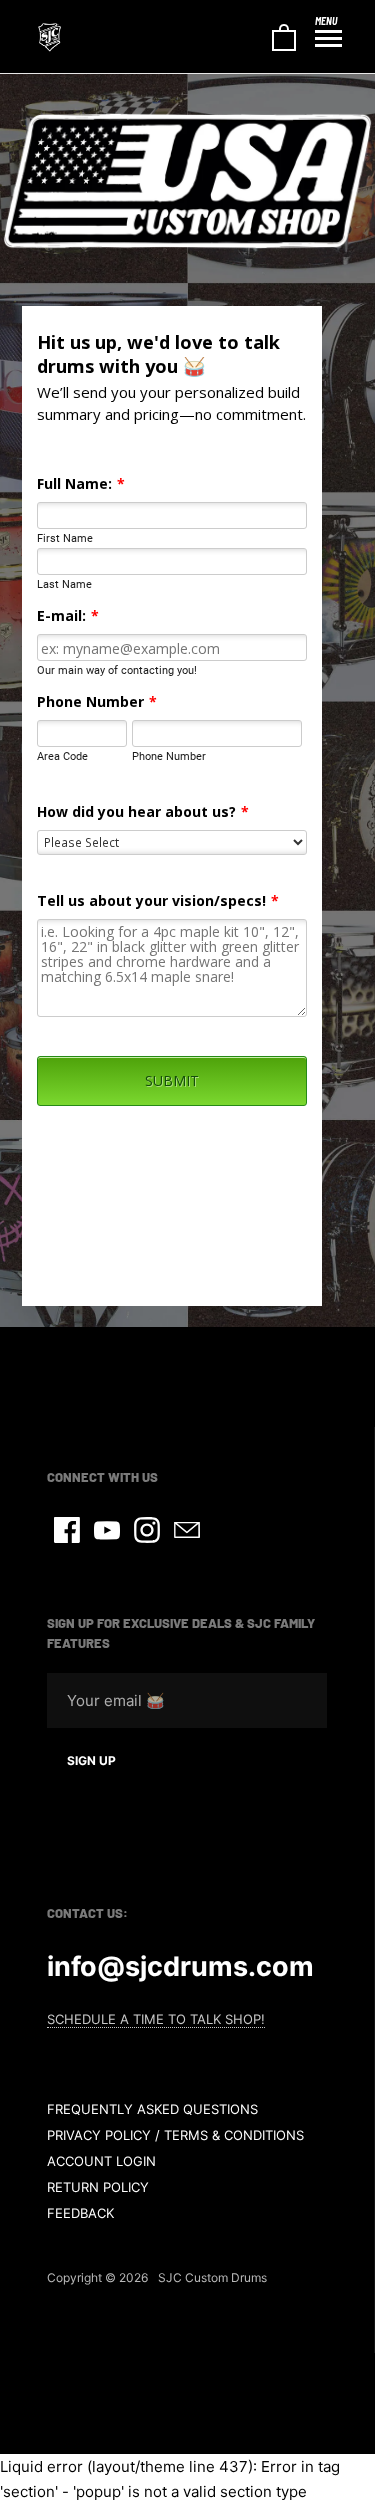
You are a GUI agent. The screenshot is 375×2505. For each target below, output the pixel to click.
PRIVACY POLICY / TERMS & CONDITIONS (175, 2135)
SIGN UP (91, 1760)
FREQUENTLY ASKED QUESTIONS (152, 2109)
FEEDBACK (80, 2213)
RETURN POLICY (98, 2187)
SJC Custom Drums (212, 2277)
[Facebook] (67, 1530)
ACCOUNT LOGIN (101, 2161)
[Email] (187, 1530)
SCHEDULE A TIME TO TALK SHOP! (156, 2019)
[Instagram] (147, 1530)
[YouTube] (107, 1530)
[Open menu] (328, 39)
